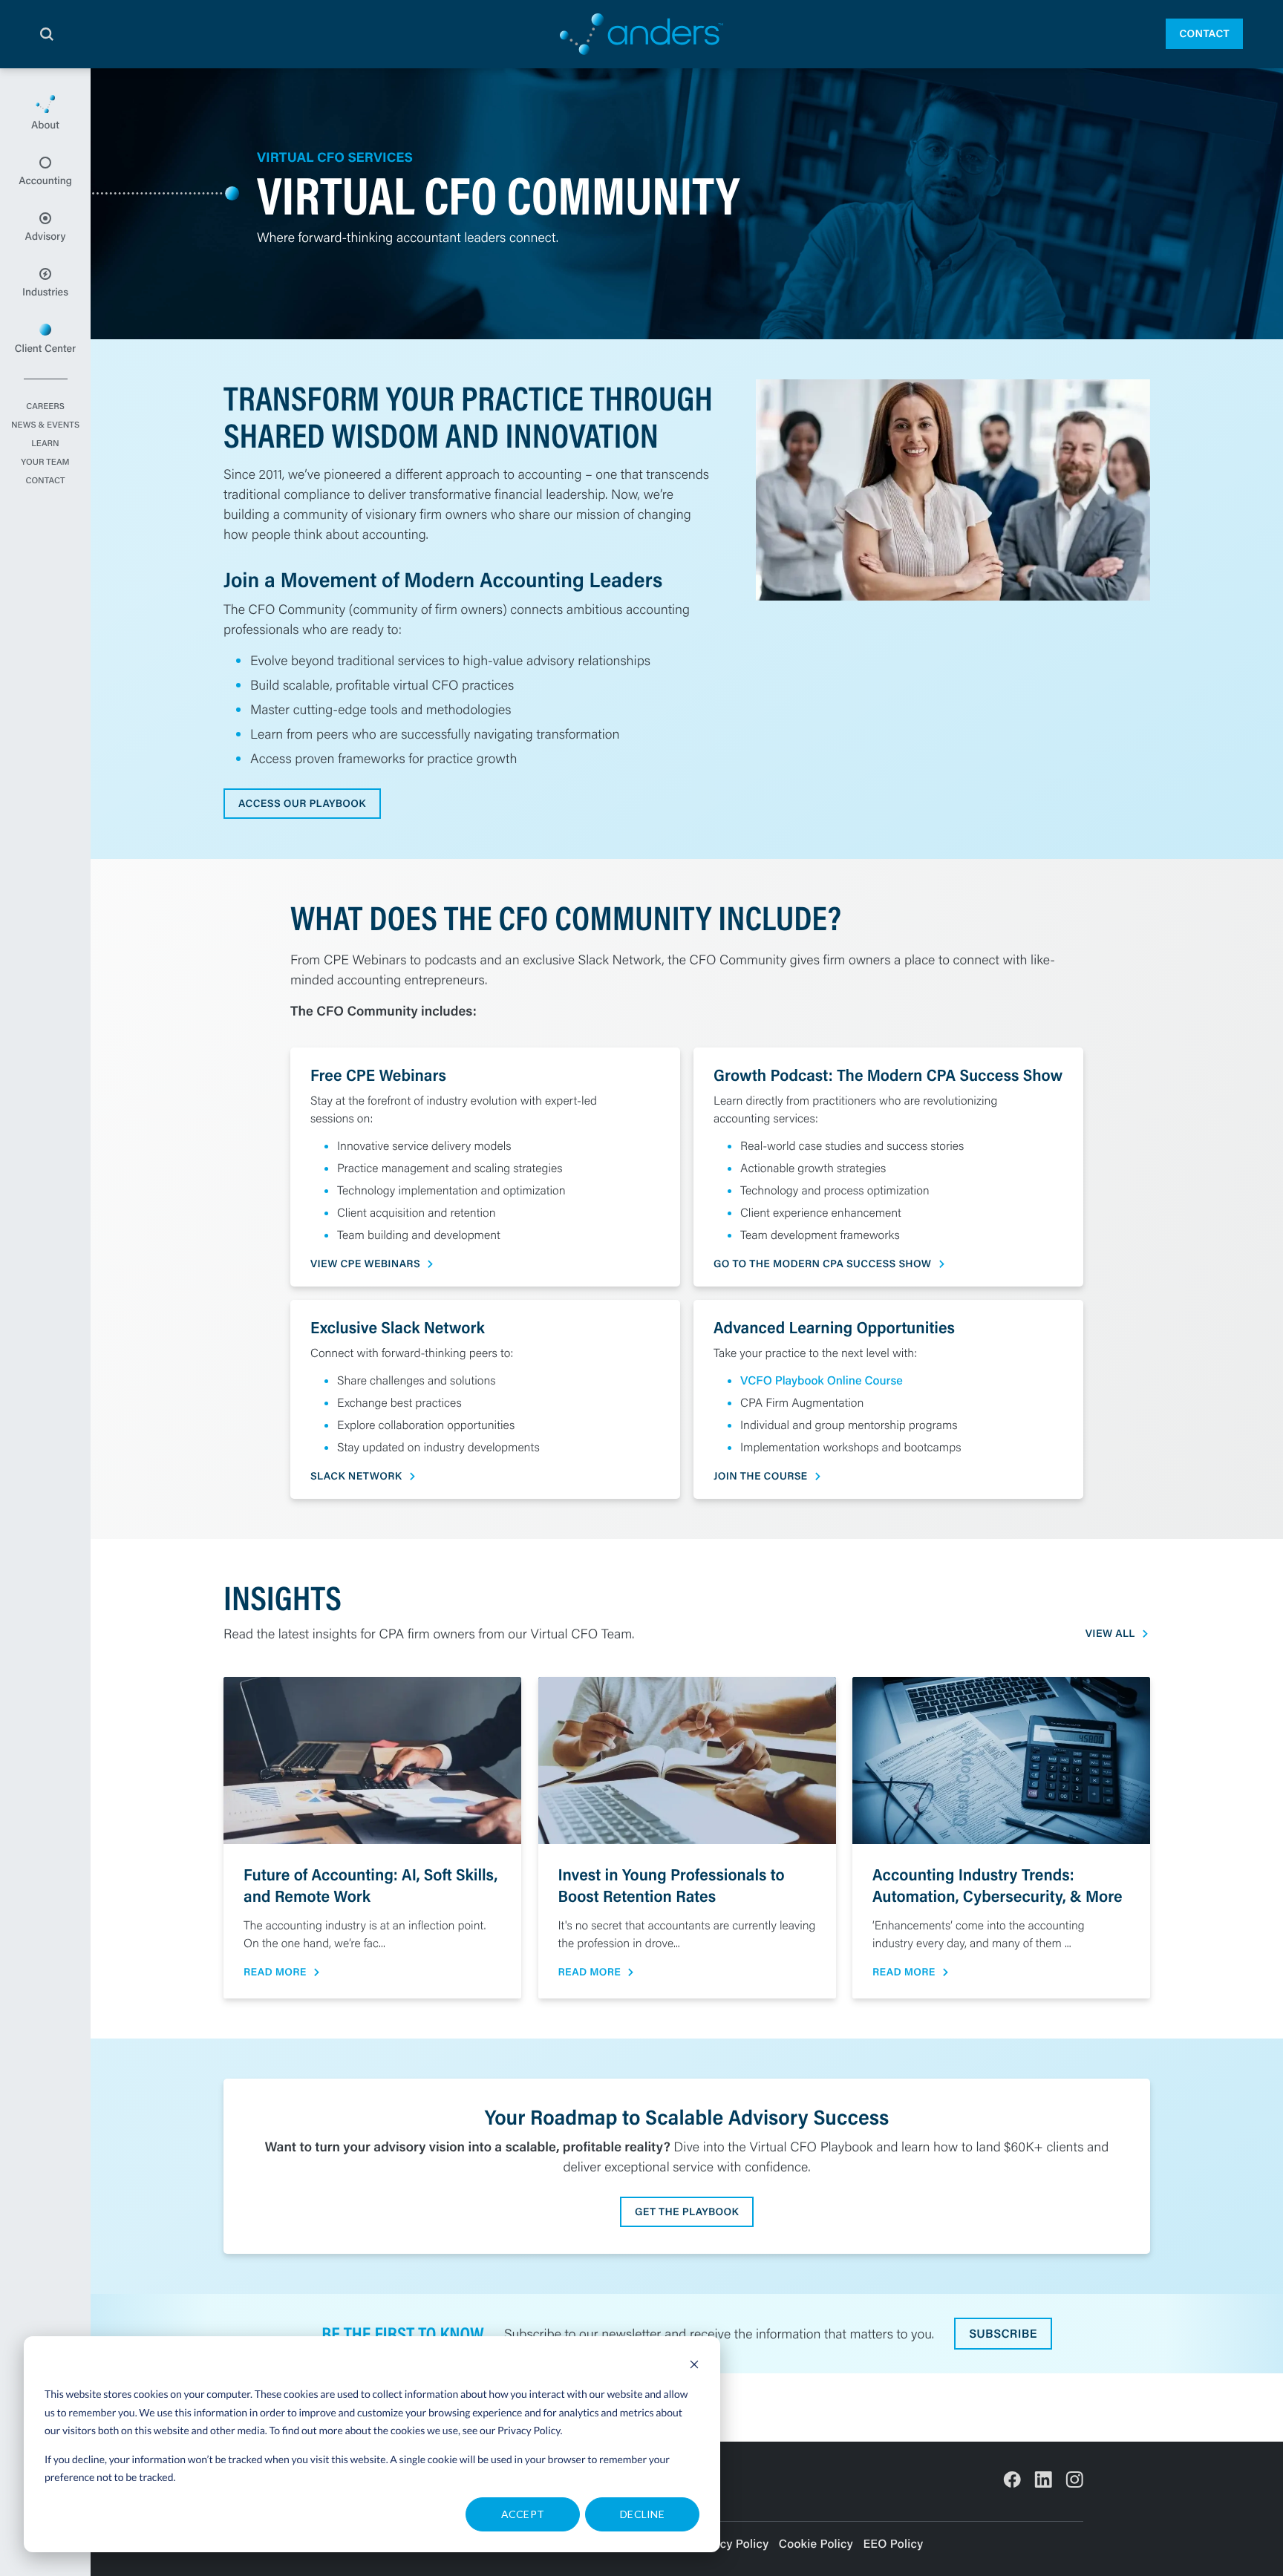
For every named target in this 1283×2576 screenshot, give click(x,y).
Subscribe (1003, 2334)
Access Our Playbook (302, 803)
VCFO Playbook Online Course (822, 1380)
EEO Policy (893, 2544)
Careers (45, 407)
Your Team (45, 462)
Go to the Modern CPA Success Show (822, 1264)
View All (1110, 1634)
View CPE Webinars (365, 1264)
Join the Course (760, 1476)
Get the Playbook (687, 2211)
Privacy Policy (529, 2430)
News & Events (45, 425)
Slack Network (356, 1476)
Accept (523, 2514)
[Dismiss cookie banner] (694, 2366)
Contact (1204, 33)
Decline (642, 2514)
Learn (45, 444)
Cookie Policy (816, 2544)
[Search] (47, 34)
